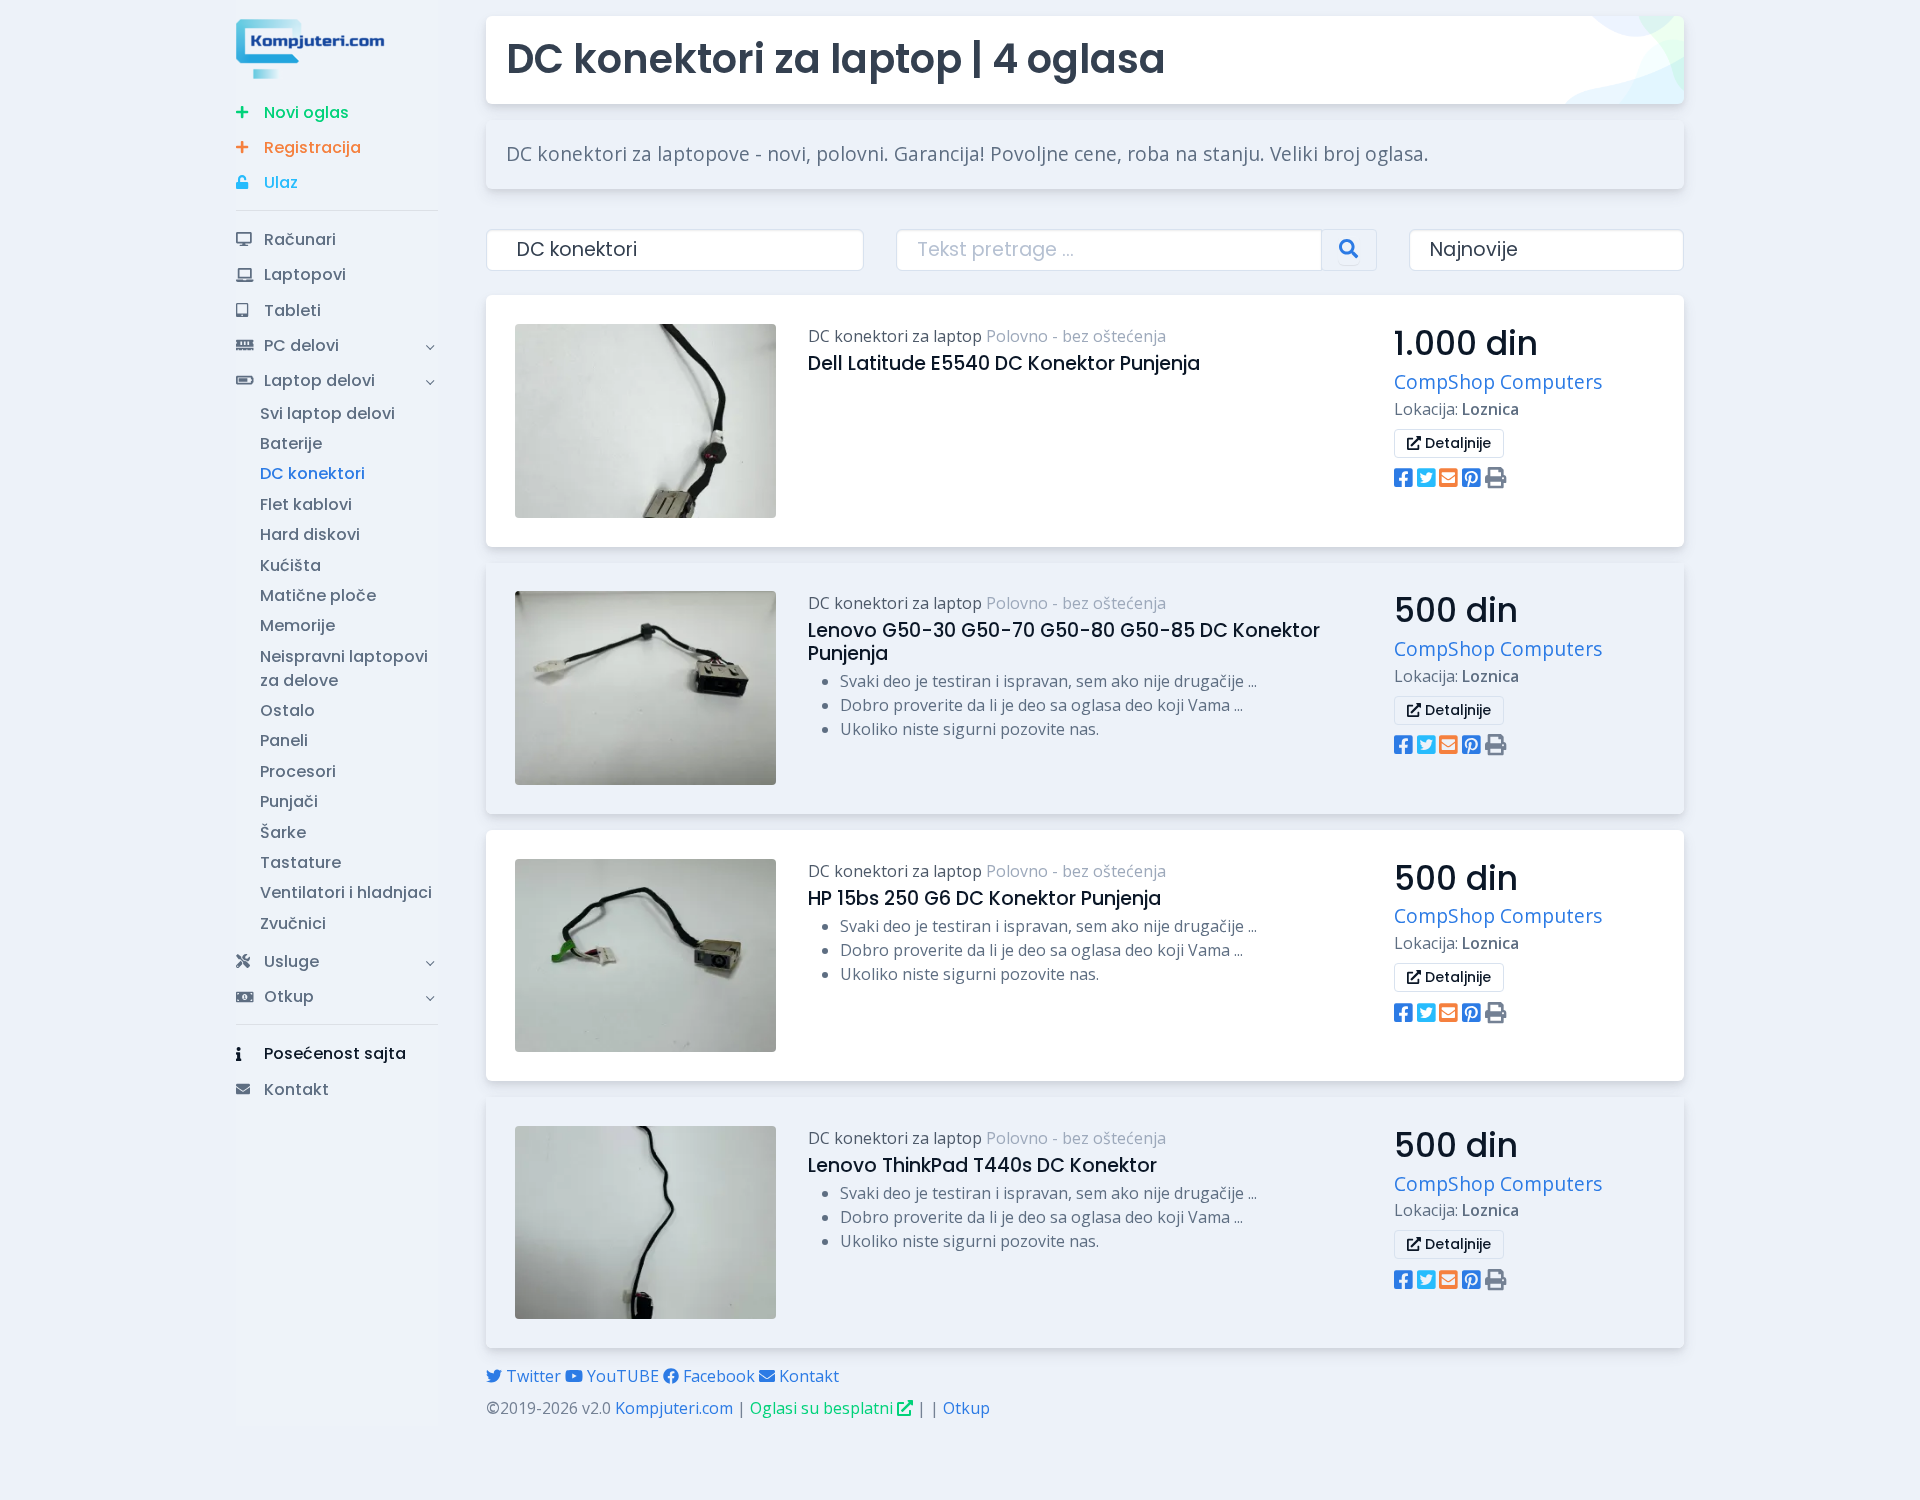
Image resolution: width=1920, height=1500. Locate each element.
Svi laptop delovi (327, 413)
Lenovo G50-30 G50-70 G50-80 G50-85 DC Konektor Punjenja (1064, 642)
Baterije (291, 443)
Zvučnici (293, 923)
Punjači (289, 801)
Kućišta (290, 565)
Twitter (531, 1376)
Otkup (966, 1408)
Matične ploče (318, 595)
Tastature (300, 862)
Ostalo (287, 710)
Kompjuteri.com (674, 1408)
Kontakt (807, 1376)
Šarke (283, 832)
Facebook (717, 1376)
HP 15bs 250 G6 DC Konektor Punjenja (984, 898)
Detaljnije (1456, 443)
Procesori (298, 771)
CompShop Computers (1498, 381)
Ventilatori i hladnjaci (346, 892)
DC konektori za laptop (895, 336)
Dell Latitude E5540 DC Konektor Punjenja (1004, 363)
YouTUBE (621, 1376)
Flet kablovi (306, 504)
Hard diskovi (310, 534)
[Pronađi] (1348, 250)
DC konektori (312, 473)
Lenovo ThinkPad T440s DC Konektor (982, 1165)
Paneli (284, 740)
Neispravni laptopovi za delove (344, 668)
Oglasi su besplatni (823, 1408)
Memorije (297, 625)
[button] (337, 112)
